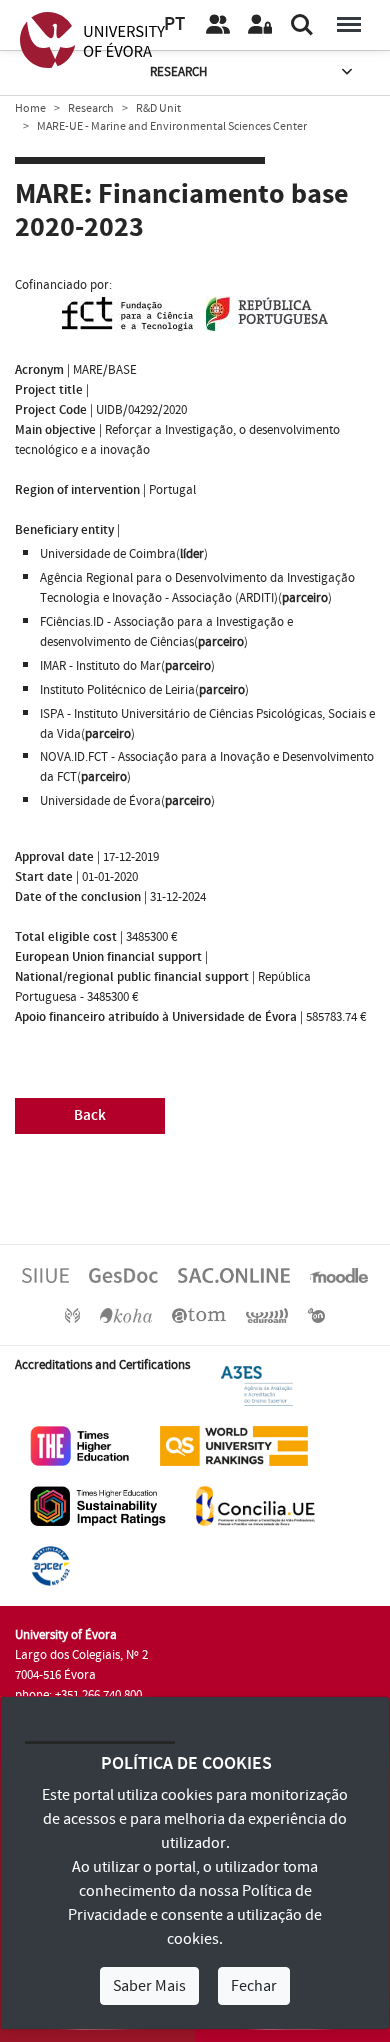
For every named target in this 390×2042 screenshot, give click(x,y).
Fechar (254, 1986)
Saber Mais (149, 1986)
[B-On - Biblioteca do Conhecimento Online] (316, 1314)
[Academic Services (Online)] (234, 1274)
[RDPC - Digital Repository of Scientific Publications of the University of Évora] (72, 1314)
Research (178, 72)
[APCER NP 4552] (50, 1565)
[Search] (302, 25)
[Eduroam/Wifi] (267, 1314)
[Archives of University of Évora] (199, 1314)
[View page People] (218, 25)
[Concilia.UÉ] (255, 1505)
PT (174, 24)
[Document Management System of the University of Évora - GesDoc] (123, 1274)
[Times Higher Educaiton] (80, 1445)
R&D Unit (158, 108)
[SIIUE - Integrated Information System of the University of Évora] (45, 1274)
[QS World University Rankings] (234, 1445)
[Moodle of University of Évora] (339, 1274)
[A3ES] (257, 1385)
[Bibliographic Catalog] (126, 1314)
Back (90, 1115)
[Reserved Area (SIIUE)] (260, 25)
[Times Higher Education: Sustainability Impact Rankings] (98, 1505)
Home (30, 108)
